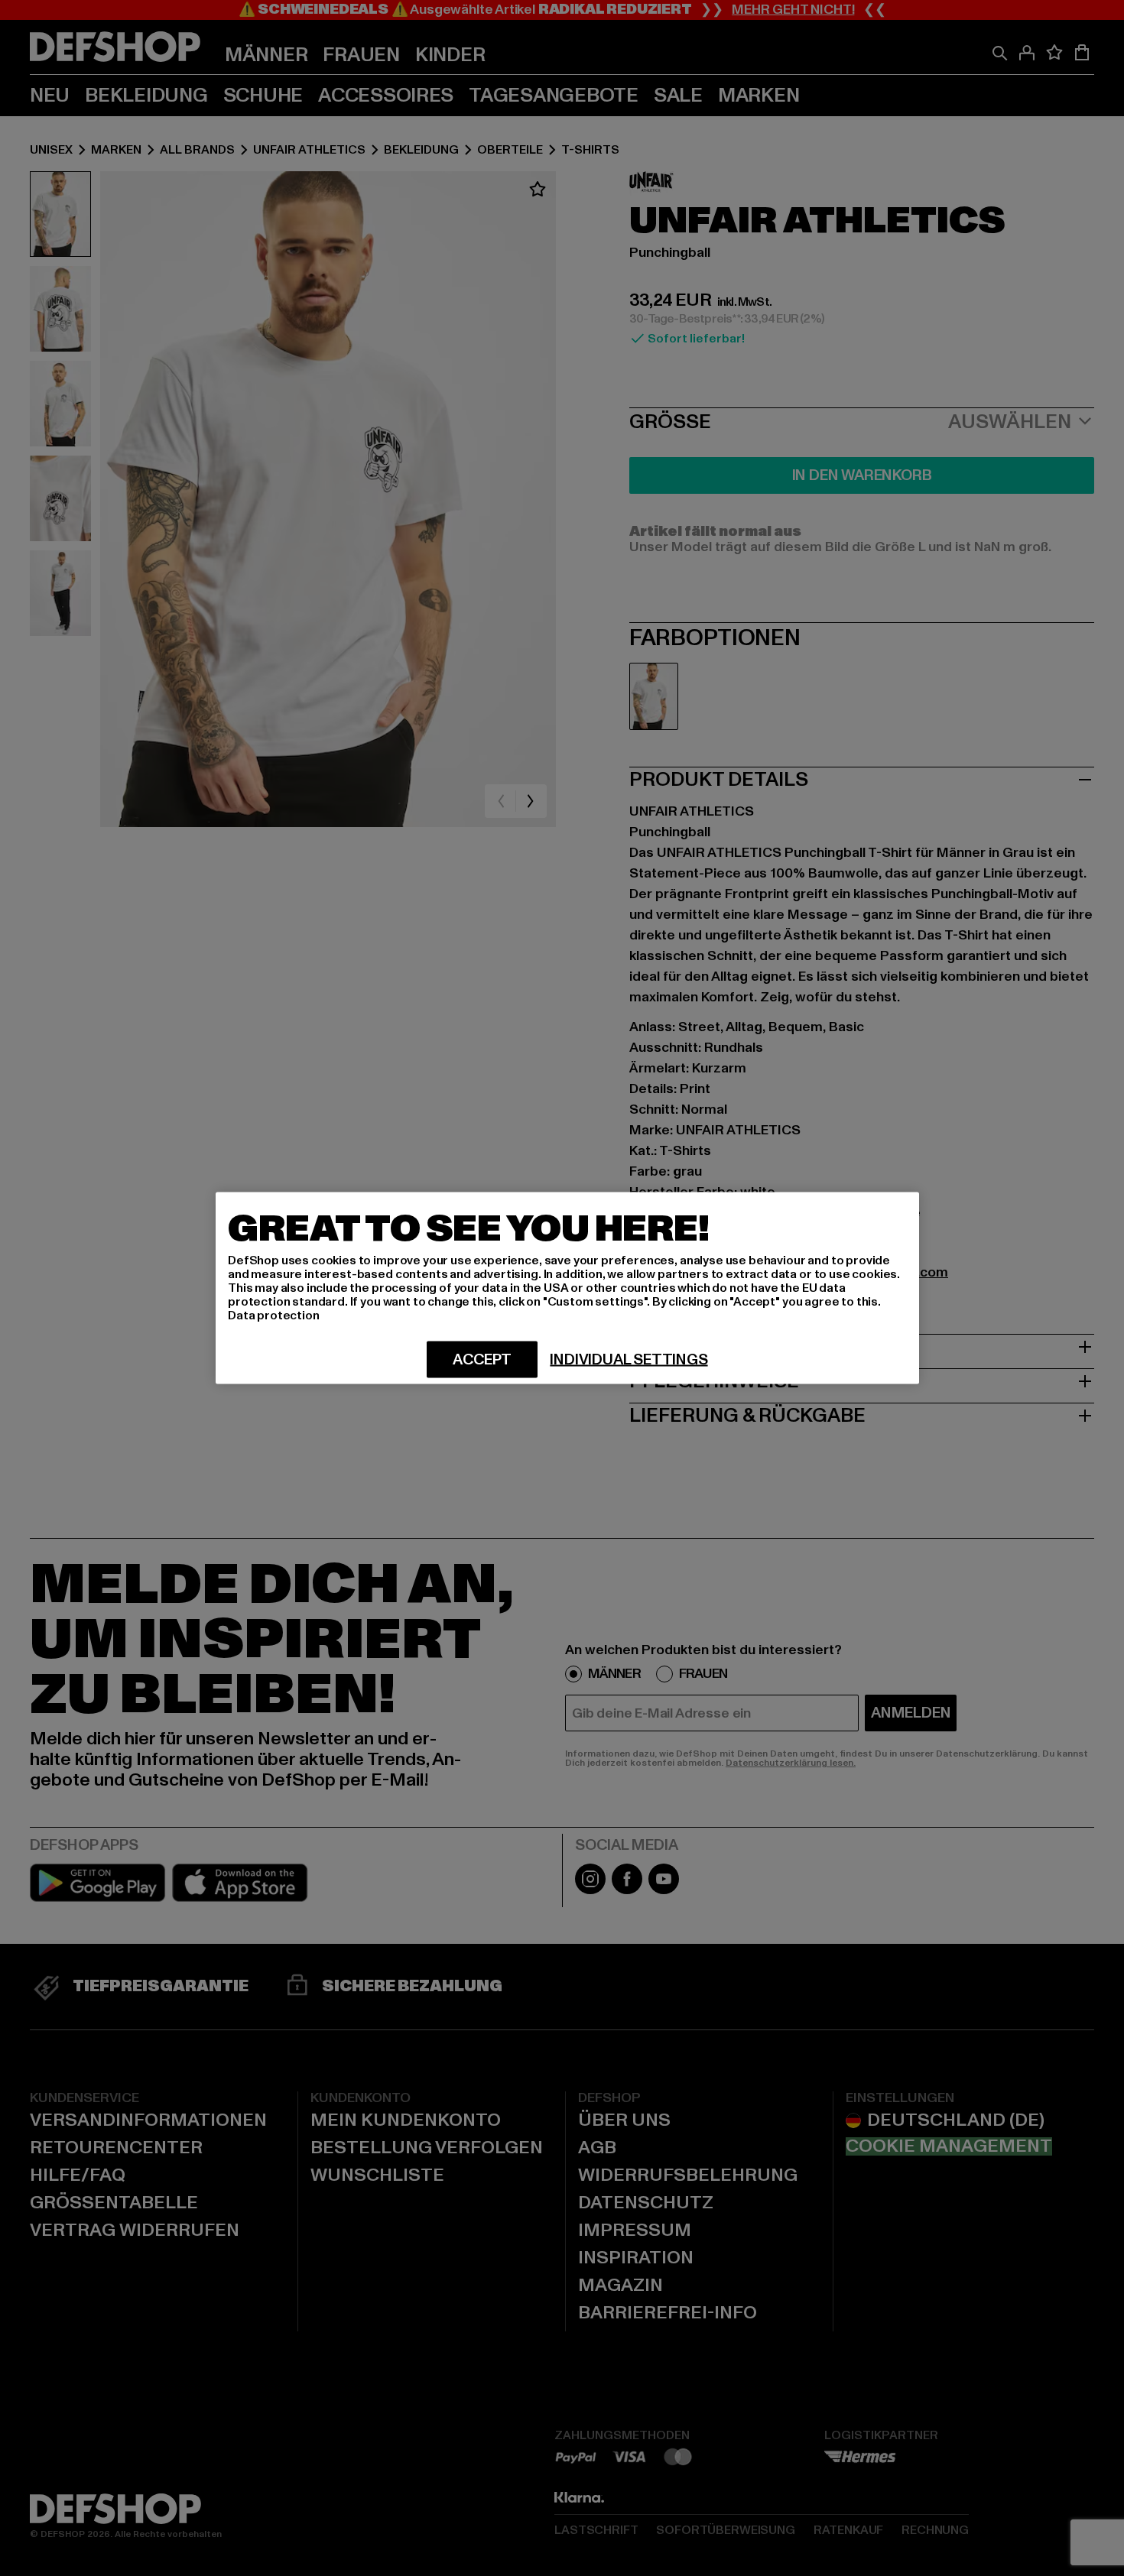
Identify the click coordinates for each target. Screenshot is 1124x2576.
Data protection (274, 1316)
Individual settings (629, 1360)
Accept (482, 1360)
